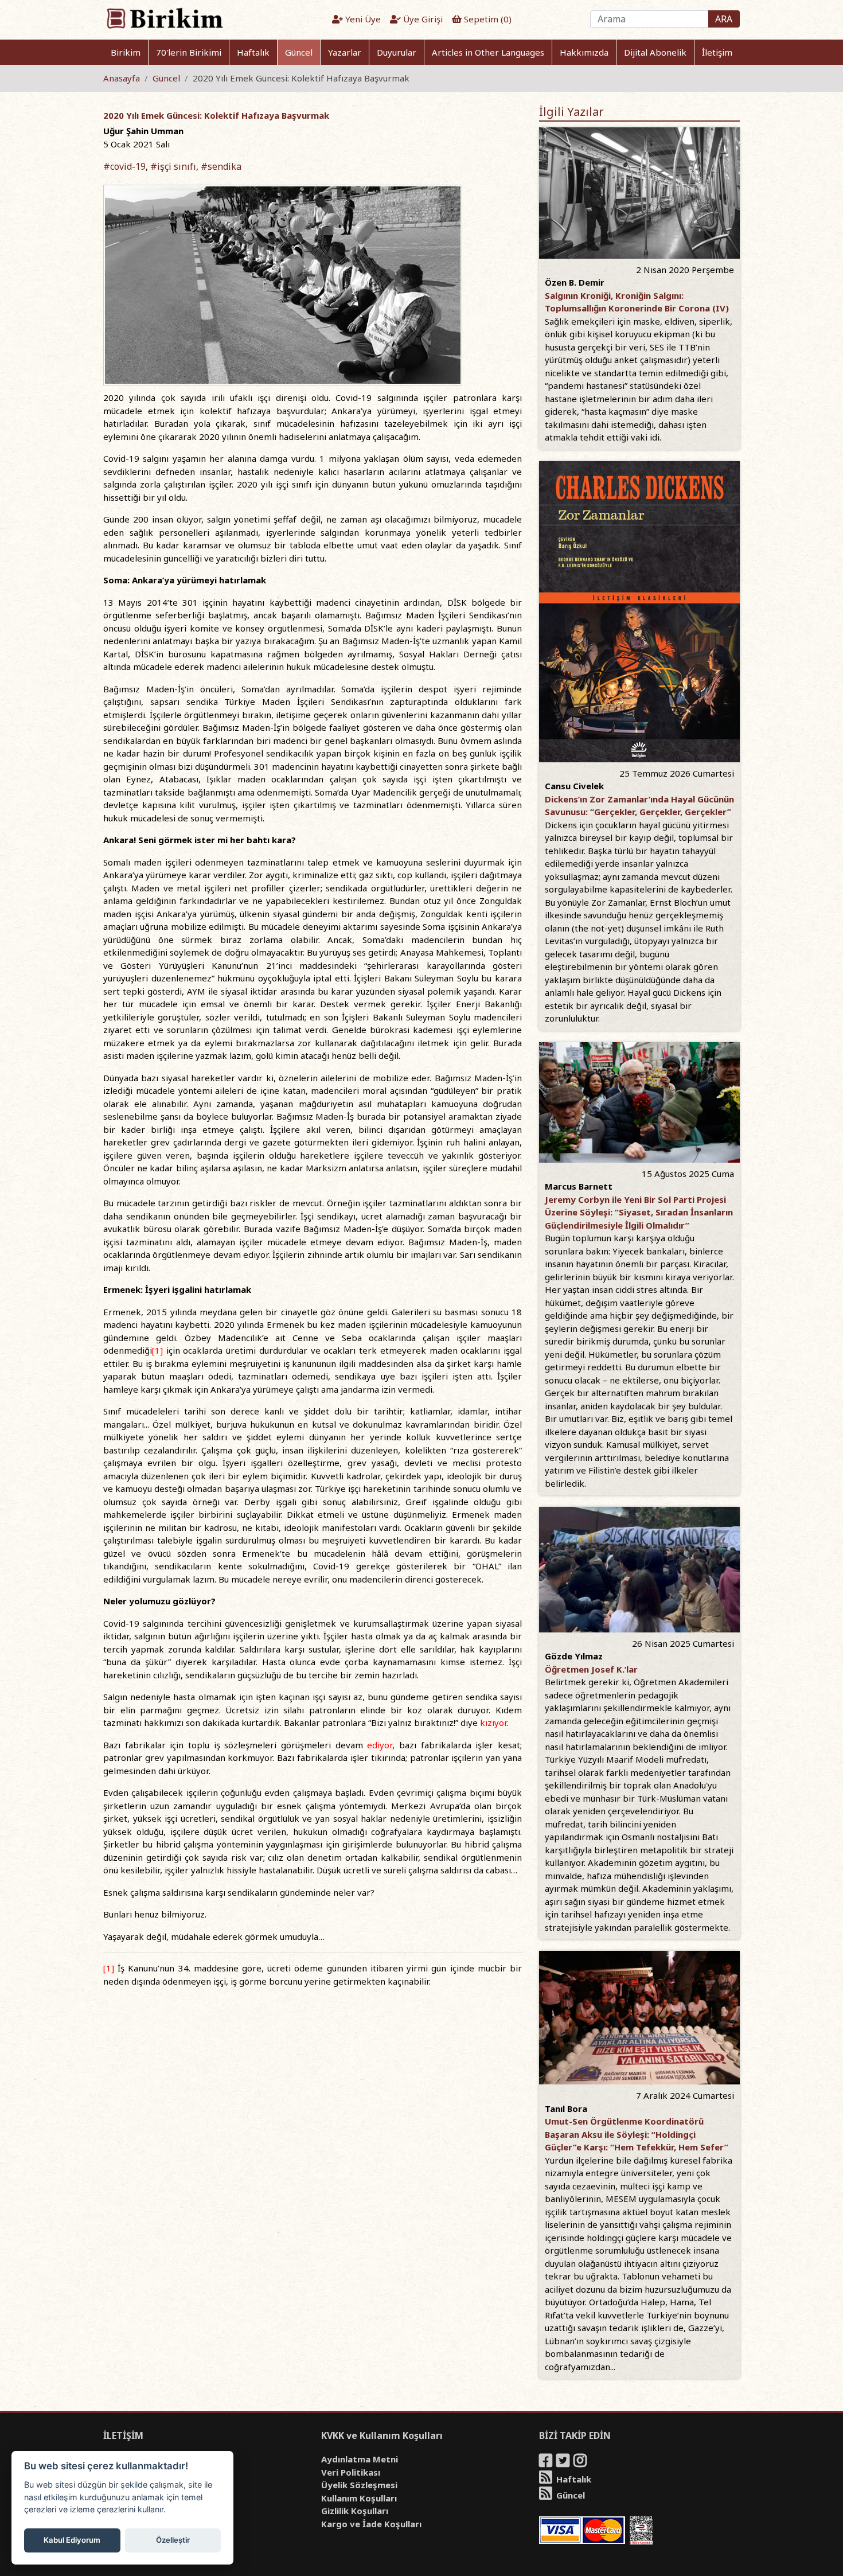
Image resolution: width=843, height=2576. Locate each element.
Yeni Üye (362, 19)
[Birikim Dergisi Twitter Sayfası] (564, 2462)
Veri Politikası (351, 2472)
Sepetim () (487, 19)
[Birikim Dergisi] (164, 18)
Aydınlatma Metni (360, 2459)
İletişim (717, 52)
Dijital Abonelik (655, 52)
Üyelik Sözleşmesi (359, 2485)
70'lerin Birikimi (189, 52)
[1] (157, 1350)
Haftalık (253, 52)
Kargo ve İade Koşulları (371, 2524)
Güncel (299, 52)
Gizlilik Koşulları (355, 2511)
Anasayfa (122, 78)
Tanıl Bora (566, 2109)
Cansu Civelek (574, 786)
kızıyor (493, 1722)
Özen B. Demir (575, 282)
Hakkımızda (584, 52)
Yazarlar (345, 52)
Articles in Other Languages (488, 52)
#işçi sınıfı (173, 166)
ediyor (380, 1745)
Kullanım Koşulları (359, 2498)
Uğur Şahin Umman (143, 131)
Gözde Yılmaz (574, 1656)
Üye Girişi (422, 19)
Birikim (126, 52)
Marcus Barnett (579, 1186)
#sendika (221, 166)
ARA (724, 19)
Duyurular (397, 52)
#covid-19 (124, 166)
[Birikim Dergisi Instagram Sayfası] (581, 2462)
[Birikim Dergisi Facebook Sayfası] (547, 2462)
